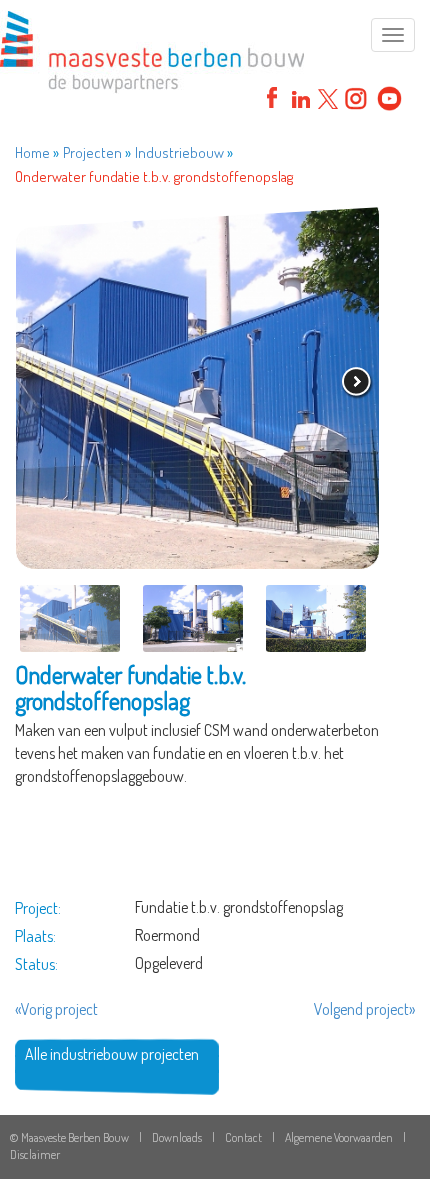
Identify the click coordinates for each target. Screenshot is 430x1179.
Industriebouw (179, 152)
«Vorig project (56, 1009)
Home (32, 152)
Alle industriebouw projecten (112, 1054)
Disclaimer (35, 1154)
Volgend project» (364, 1009)
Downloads (177, 1137)
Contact (243, 1137)
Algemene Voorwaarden (339, 1137)
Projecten (92, 152)
